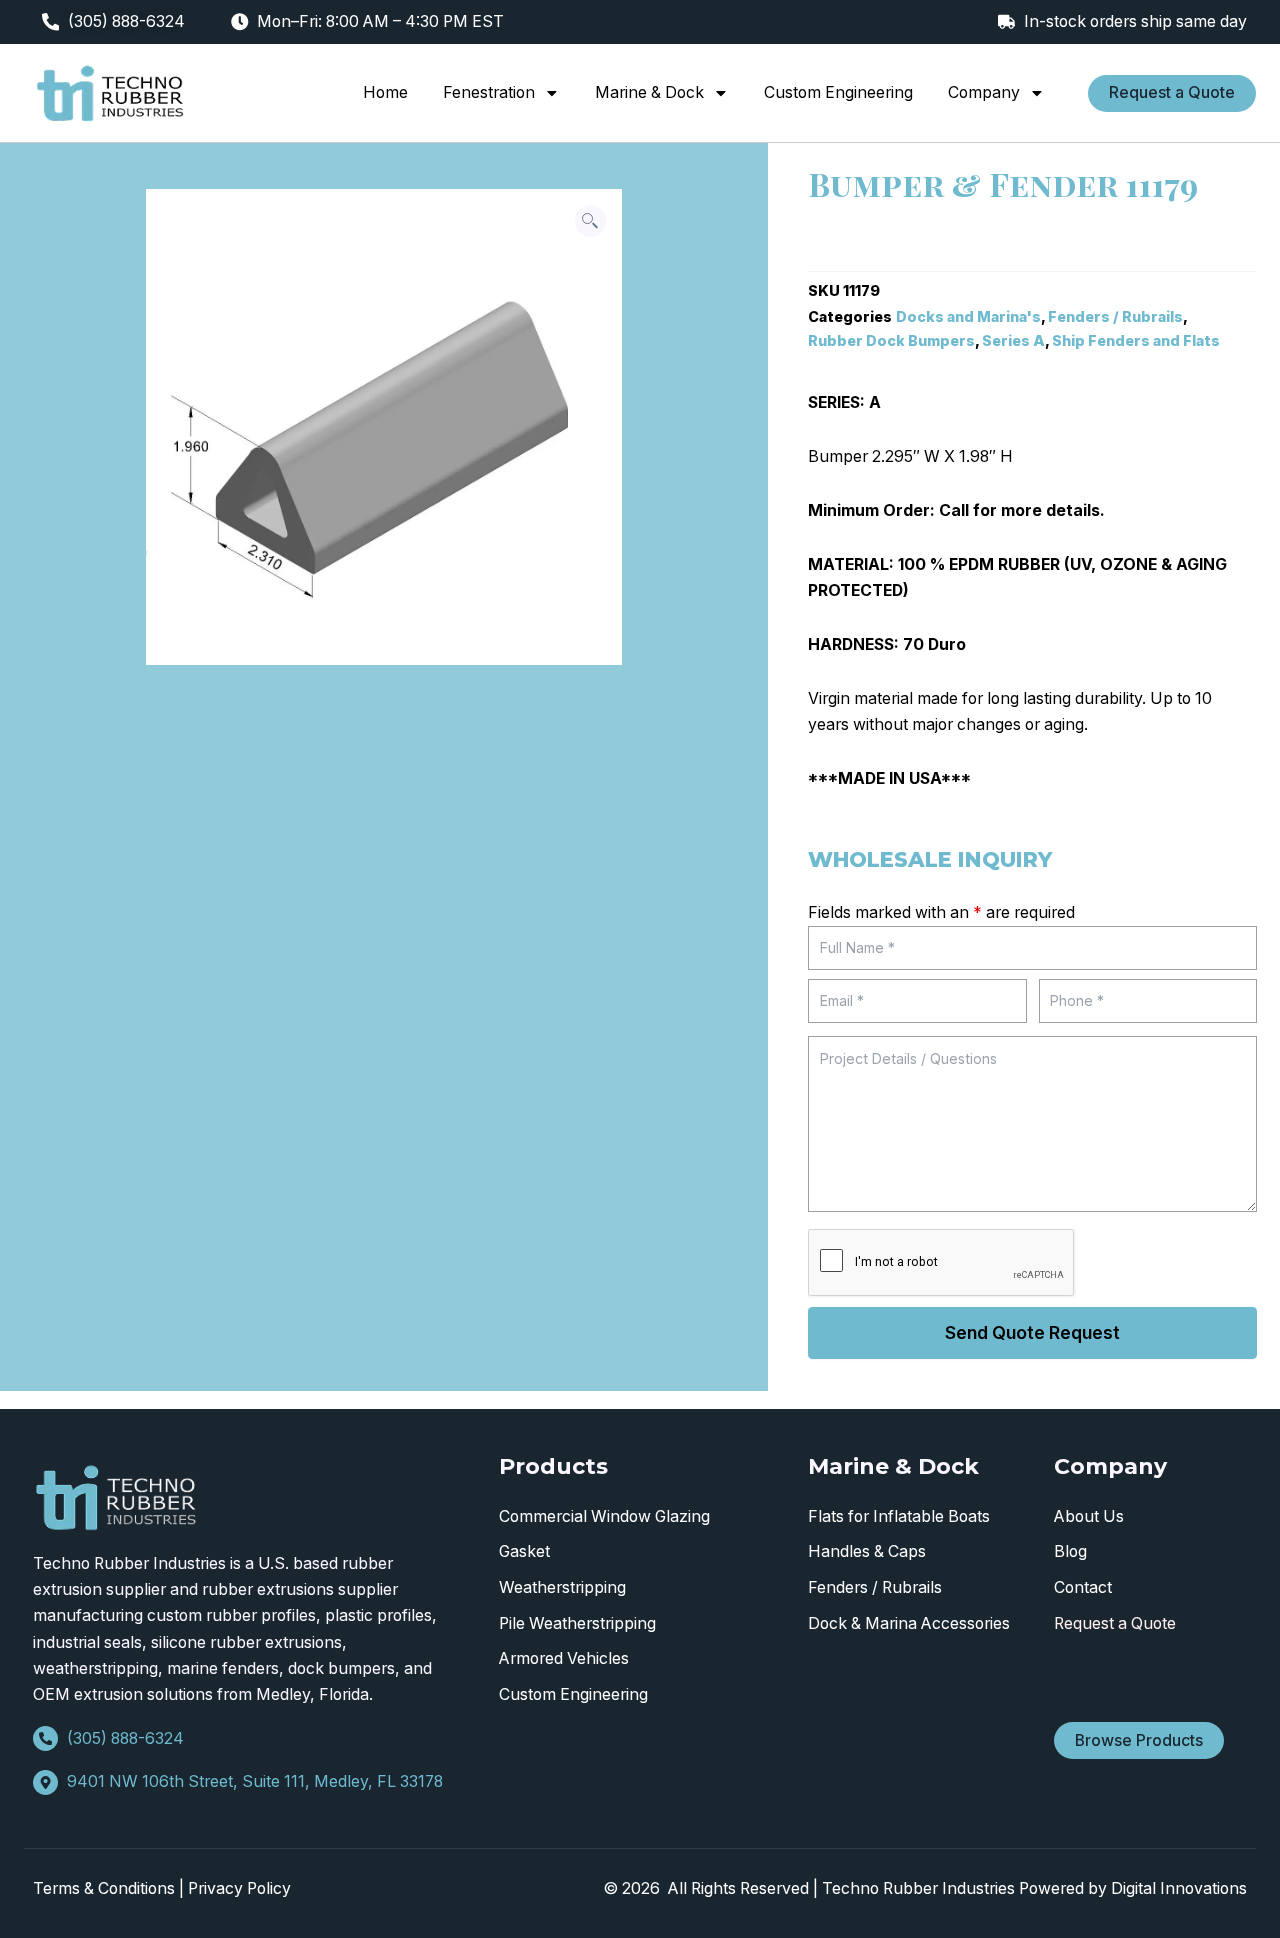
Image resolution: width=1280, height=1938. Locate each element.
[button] (591, 221)
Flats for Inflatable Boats (899, 1516)
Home (385, 92)
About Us (1089, 1516)
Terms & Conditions (104, 1888)
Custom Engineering (838, 92)
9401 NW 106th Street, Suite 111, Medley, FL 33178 (255, 1781)
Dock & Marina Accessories (909, 1623)
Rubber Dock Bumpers (891, 340)
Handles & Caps (867, 1551)
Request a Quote (1115, 1623)
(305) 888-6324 (126, 21)
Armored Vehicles (564, 1658)
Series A (1013, 340)
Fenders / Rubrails (1115, 316)
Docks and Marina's (968, 316)
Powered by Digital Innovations (1133, 1888)
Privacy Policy (239, 1888)
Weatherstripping (562, 1587)
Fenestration (489, 92)
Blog (1070, 1551)
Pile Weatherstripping (577, 1623)
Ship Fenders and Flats (1136, 340)
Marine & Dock (649, 92)
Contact (1083, 1587)
